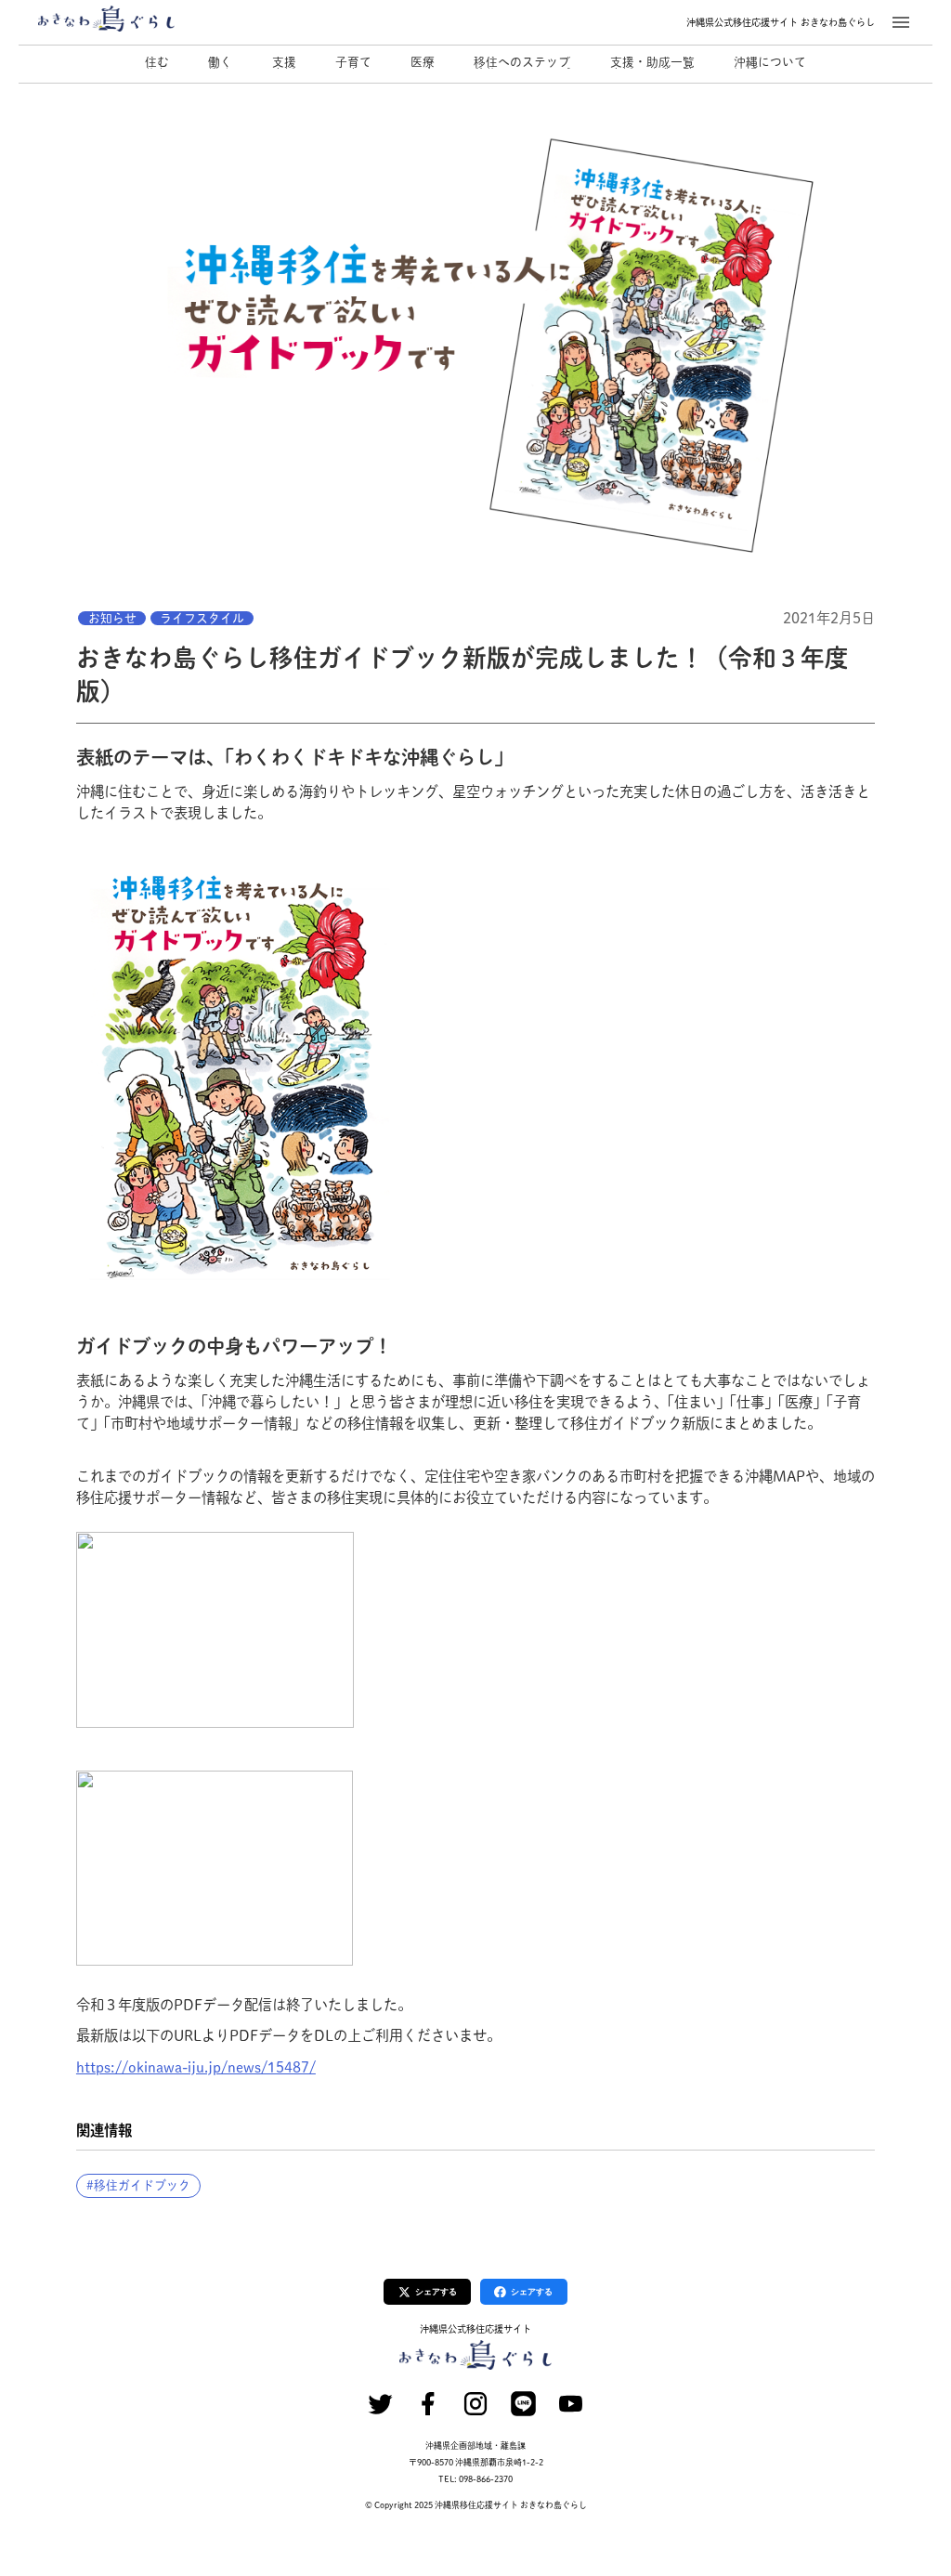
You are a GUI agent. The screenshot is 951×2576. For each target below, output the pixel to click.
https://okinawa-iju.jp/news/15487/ (196, 2067)
